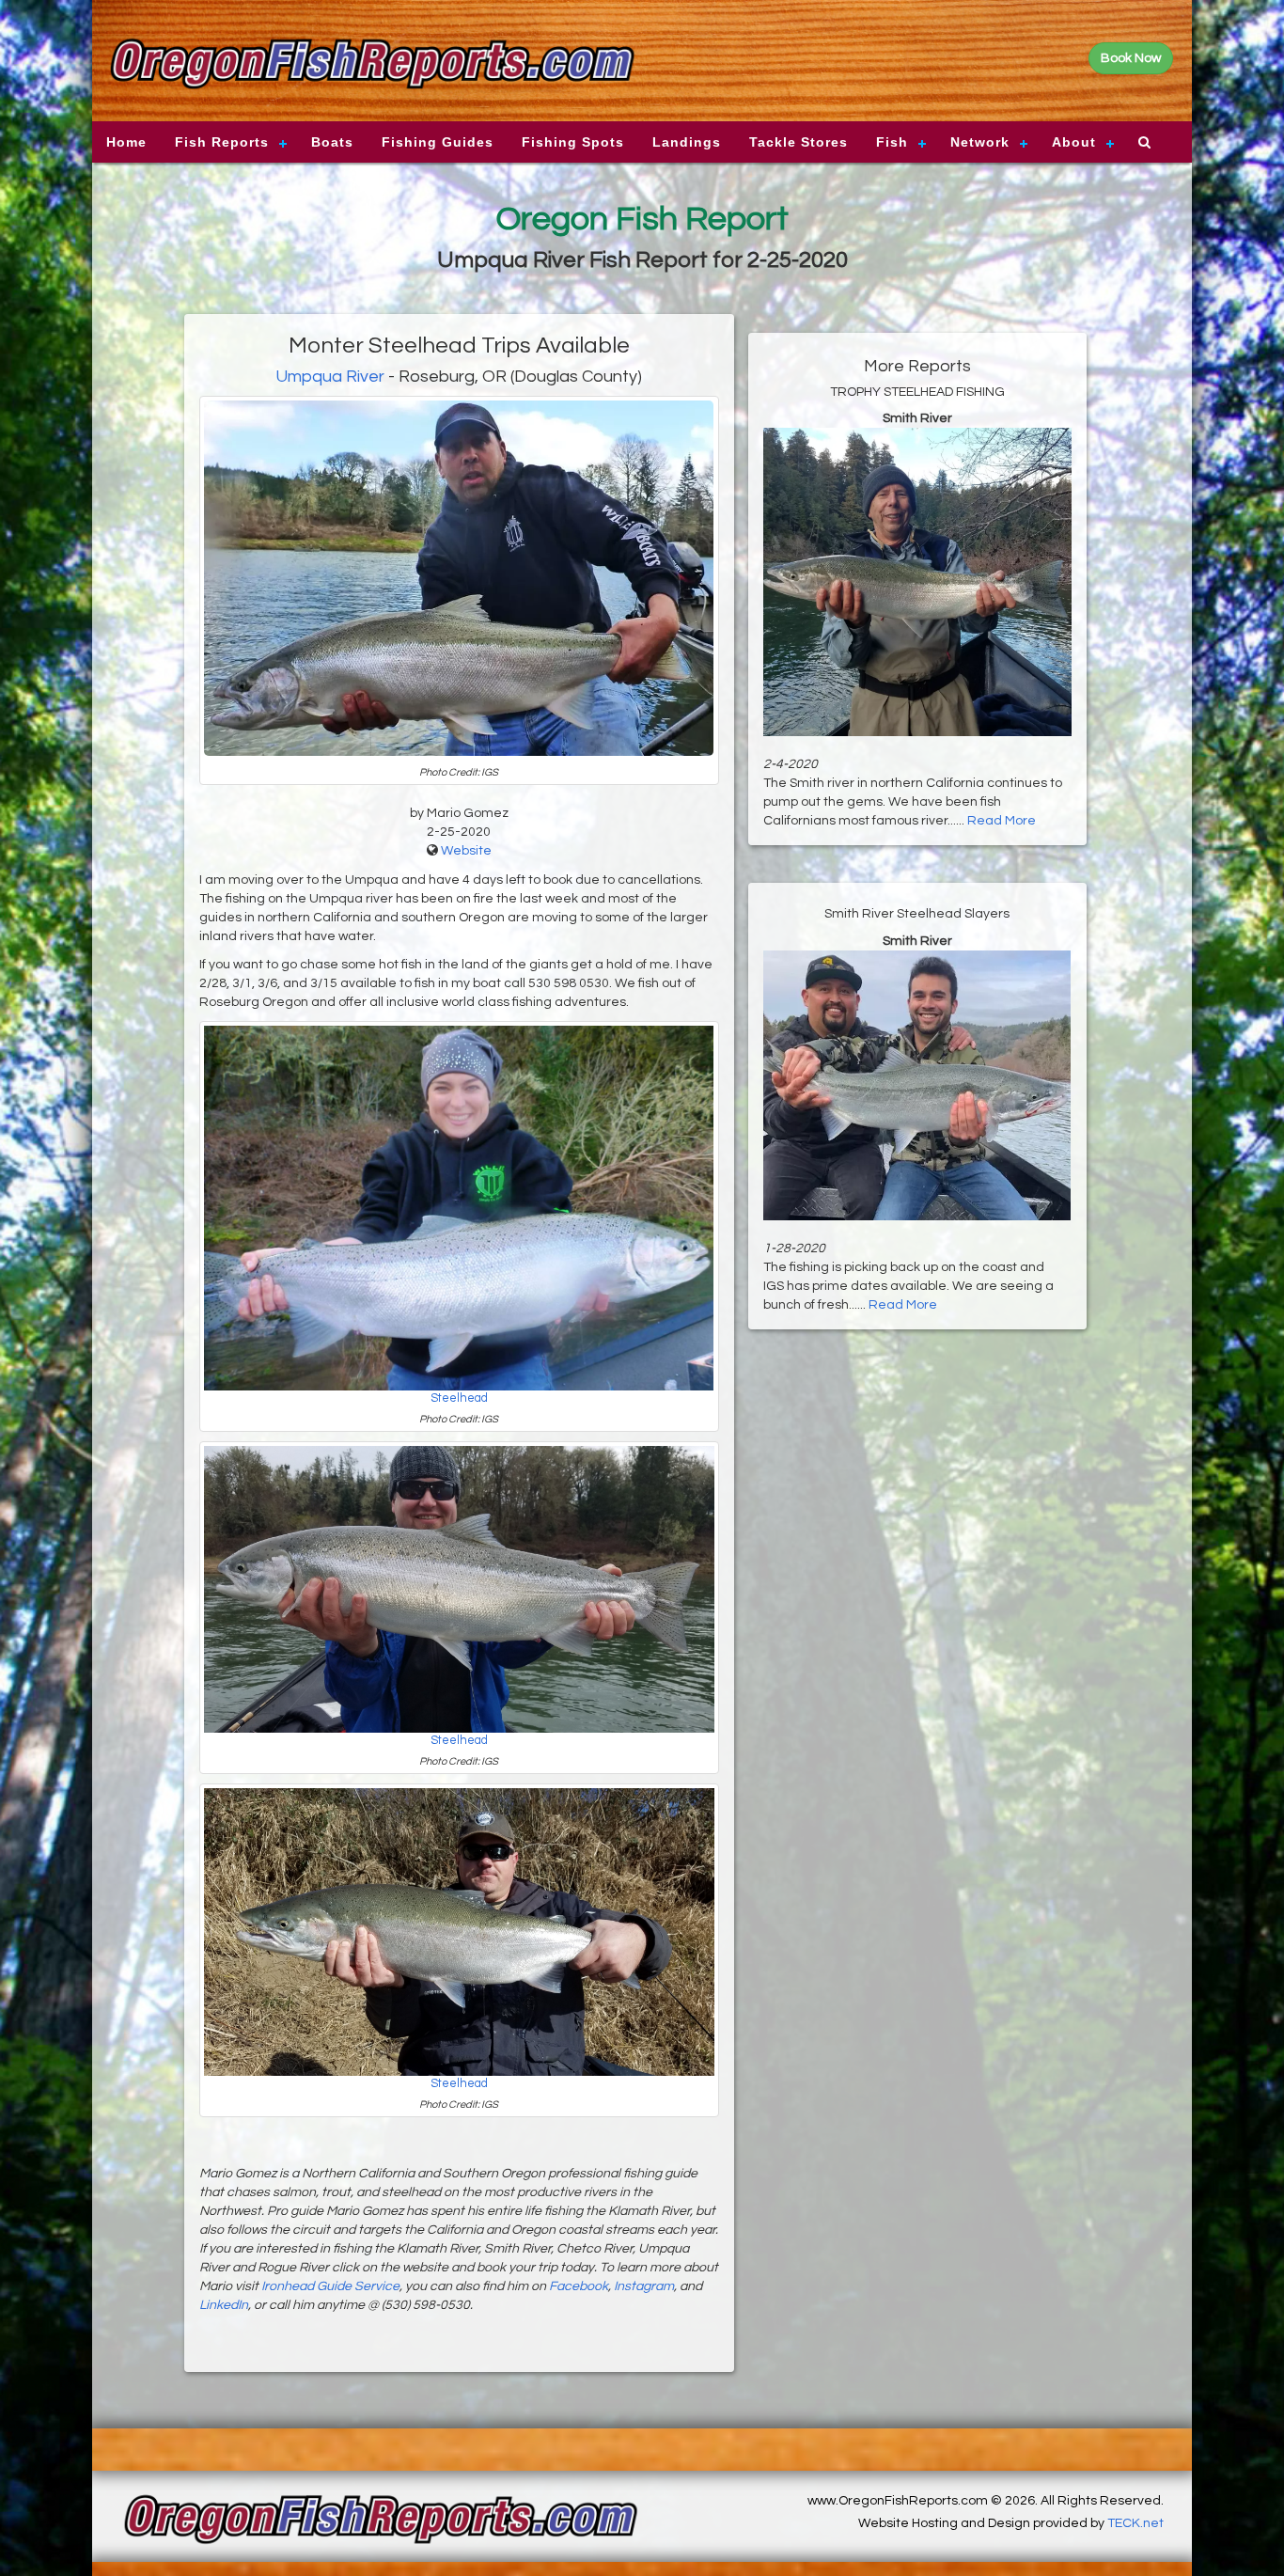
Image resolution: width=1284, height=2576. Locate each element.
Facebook (579, 2286)
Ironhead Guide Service (330, 2286)
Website (466, 851)
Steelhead (459, 1398)
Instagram (644, 2286)
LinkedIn (224, 2305)
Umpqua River (330, 377)
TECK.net (1135, 2523)
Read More (1002, 821)
